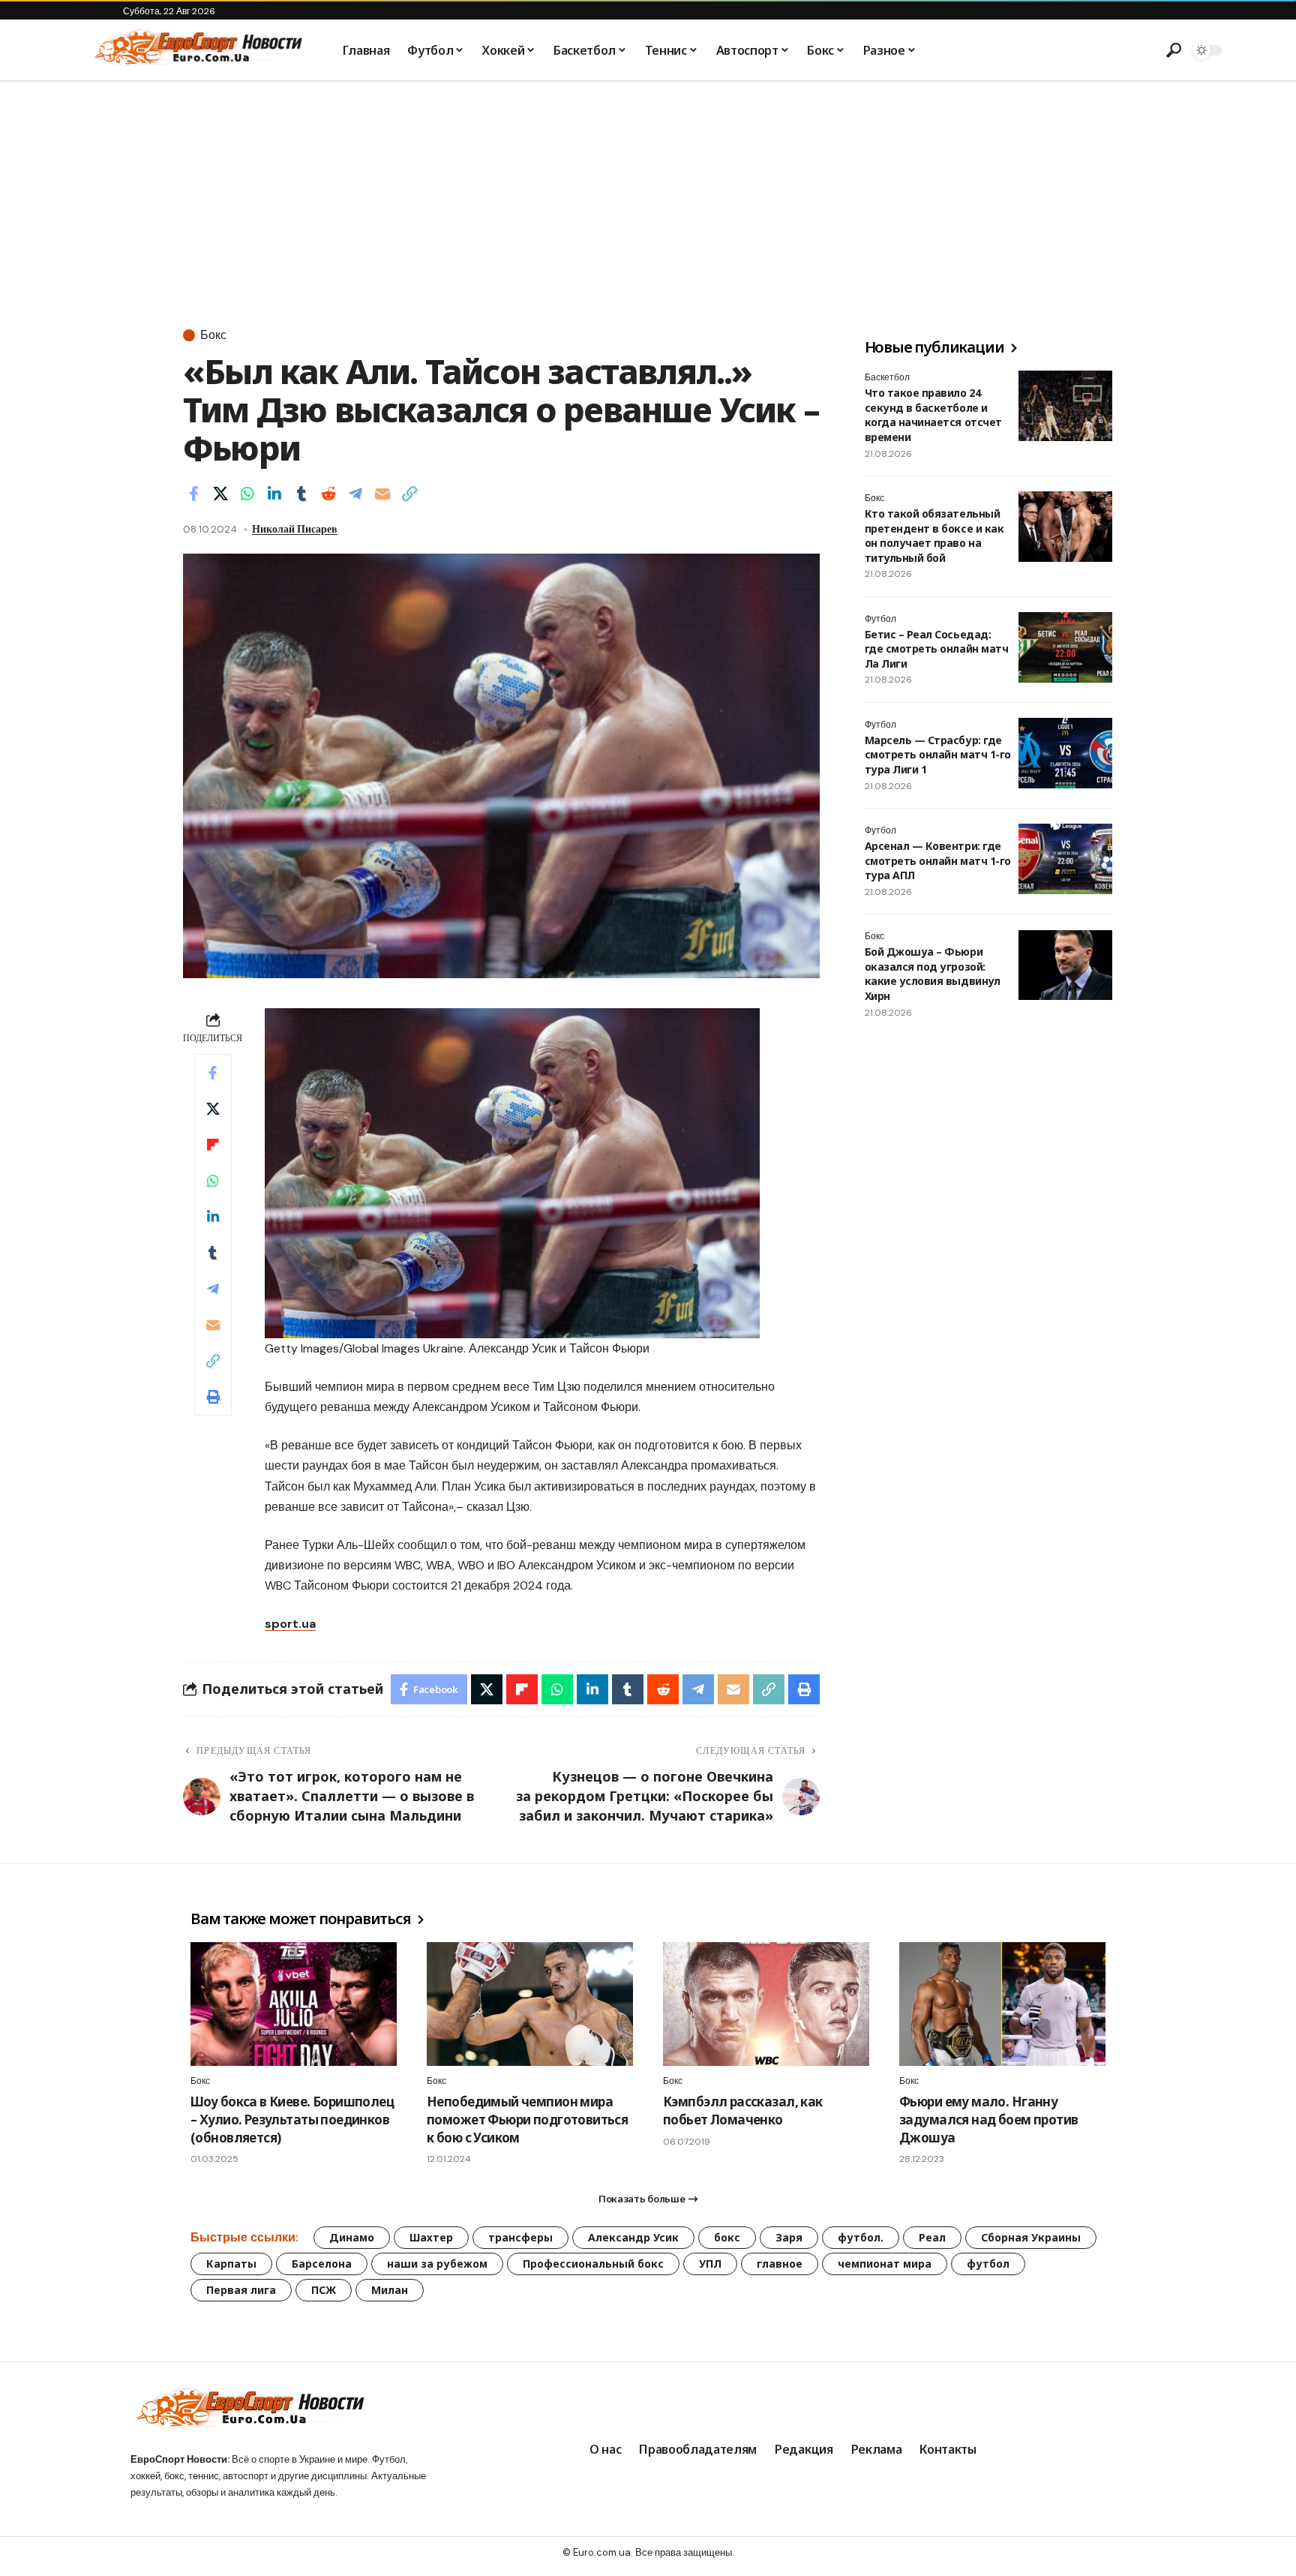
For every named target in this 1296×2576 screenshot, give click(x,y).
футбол (988, 2264)
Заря (789, 2237)
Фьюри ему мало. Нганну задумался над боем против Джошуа (988, 2120)
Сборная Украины (1031, 2237)
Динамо (352, 2237)
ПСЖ (324, 2290)
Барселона (322, 2264)
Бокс (213, 335)
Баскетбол (887, 377)
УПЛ (710, 2264)
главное (780, 2264)
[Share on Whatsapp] (247, 494)
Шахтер (431, 2237)
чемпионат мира (885, 2264)
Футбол (880, 619)
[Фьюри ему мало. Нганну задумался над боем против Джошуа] (1002, 2004)
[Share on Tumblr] (301, 494)
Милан (390, 2290)
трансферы (520, 2237)
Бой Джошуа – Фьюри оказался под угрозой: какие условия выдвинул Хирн (932, 974)
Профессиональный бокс (593, 2264)
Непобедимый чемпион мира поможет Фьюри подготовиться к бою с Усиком (527, 2120)
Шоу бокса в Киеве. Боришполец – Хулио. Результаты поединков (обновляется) (292, 2120)
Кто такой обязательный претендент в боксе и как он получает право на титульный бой (934, 536)
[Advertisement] (648, 194)
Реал (932, 2237)
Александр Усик (633, 2237)
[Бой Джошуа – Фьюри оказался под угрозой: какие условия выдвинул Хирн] (1065, 965)
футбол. (861, 2237)
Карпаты (231, 2264)
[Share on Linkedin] (274, 494)
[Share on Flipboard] (213, 1145)
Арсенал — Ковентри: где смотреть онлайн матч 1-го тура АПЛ (938, 860)
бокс (727, 2237)
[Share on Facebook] (193, 494)
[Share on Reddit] (328, 494)
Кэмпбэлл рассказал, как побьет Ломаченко (743, 2111)
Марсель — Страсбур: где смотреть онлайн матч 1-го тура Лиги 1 (938, 755)
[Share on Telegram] (355, 494)
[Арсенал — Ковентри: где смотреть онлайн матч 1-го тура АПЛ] (1065, 859)
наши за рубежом (437, 2264)
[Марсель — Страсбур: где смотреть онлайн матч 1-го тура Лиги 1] (1065, 753)
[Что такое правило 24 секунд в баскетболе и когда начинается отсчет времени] (1065, 406)
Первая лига (241, 2290)
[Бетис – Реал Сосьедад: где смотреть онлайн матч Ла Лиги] (1065, 647)
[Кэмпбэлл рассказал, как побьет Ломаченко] (766, 2004)
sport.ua (290, 1624)
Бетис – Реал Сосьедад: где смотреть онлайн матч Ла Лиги (936, 649)
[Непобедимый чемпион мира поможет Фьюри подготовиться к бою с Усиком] (530, 2004)
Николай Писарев (295, 529)
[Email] (382, 494)
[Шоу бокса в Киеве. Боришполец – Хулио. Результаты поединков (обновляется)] (294, 2004)
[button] (1174, 50)
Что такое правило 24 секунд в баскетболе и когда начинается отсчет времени (933, 415)
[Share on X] (220, 494)
